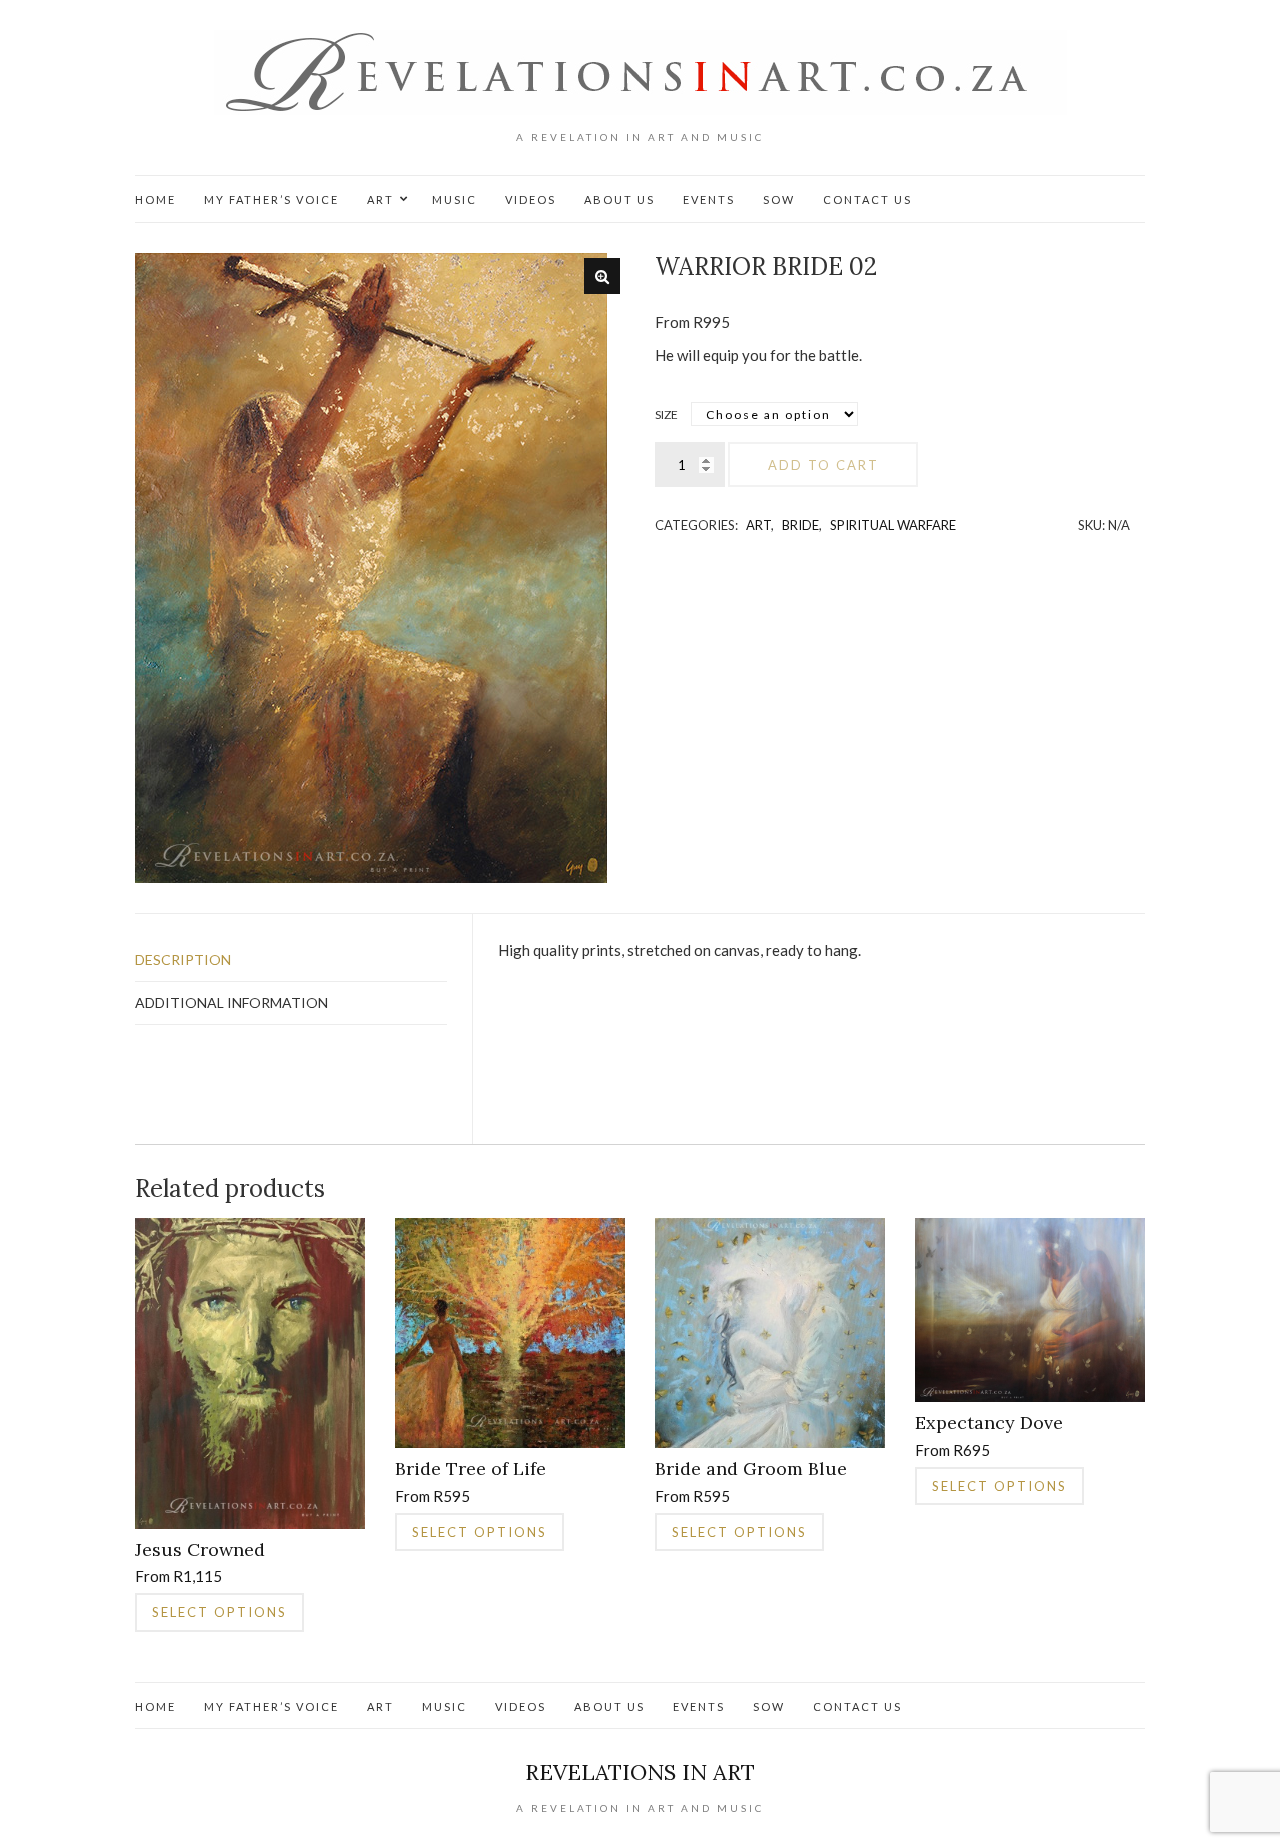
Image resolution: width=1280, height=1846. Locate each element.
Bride (800, 525)
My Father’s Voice (271, 199)
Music (454, 199)
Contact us (867, 199)
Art (380, 199)
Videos (530, 199)
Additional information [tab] (231, 1002)
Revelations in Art (640, 1772)
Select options (219, 1612)
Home (155, 199)
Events (709, 199)
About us (619, 199)
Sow (779, 199)
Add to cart (823, 465)
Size (666, 414)
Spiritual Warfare (893, 525)
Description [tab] (183, 959)
